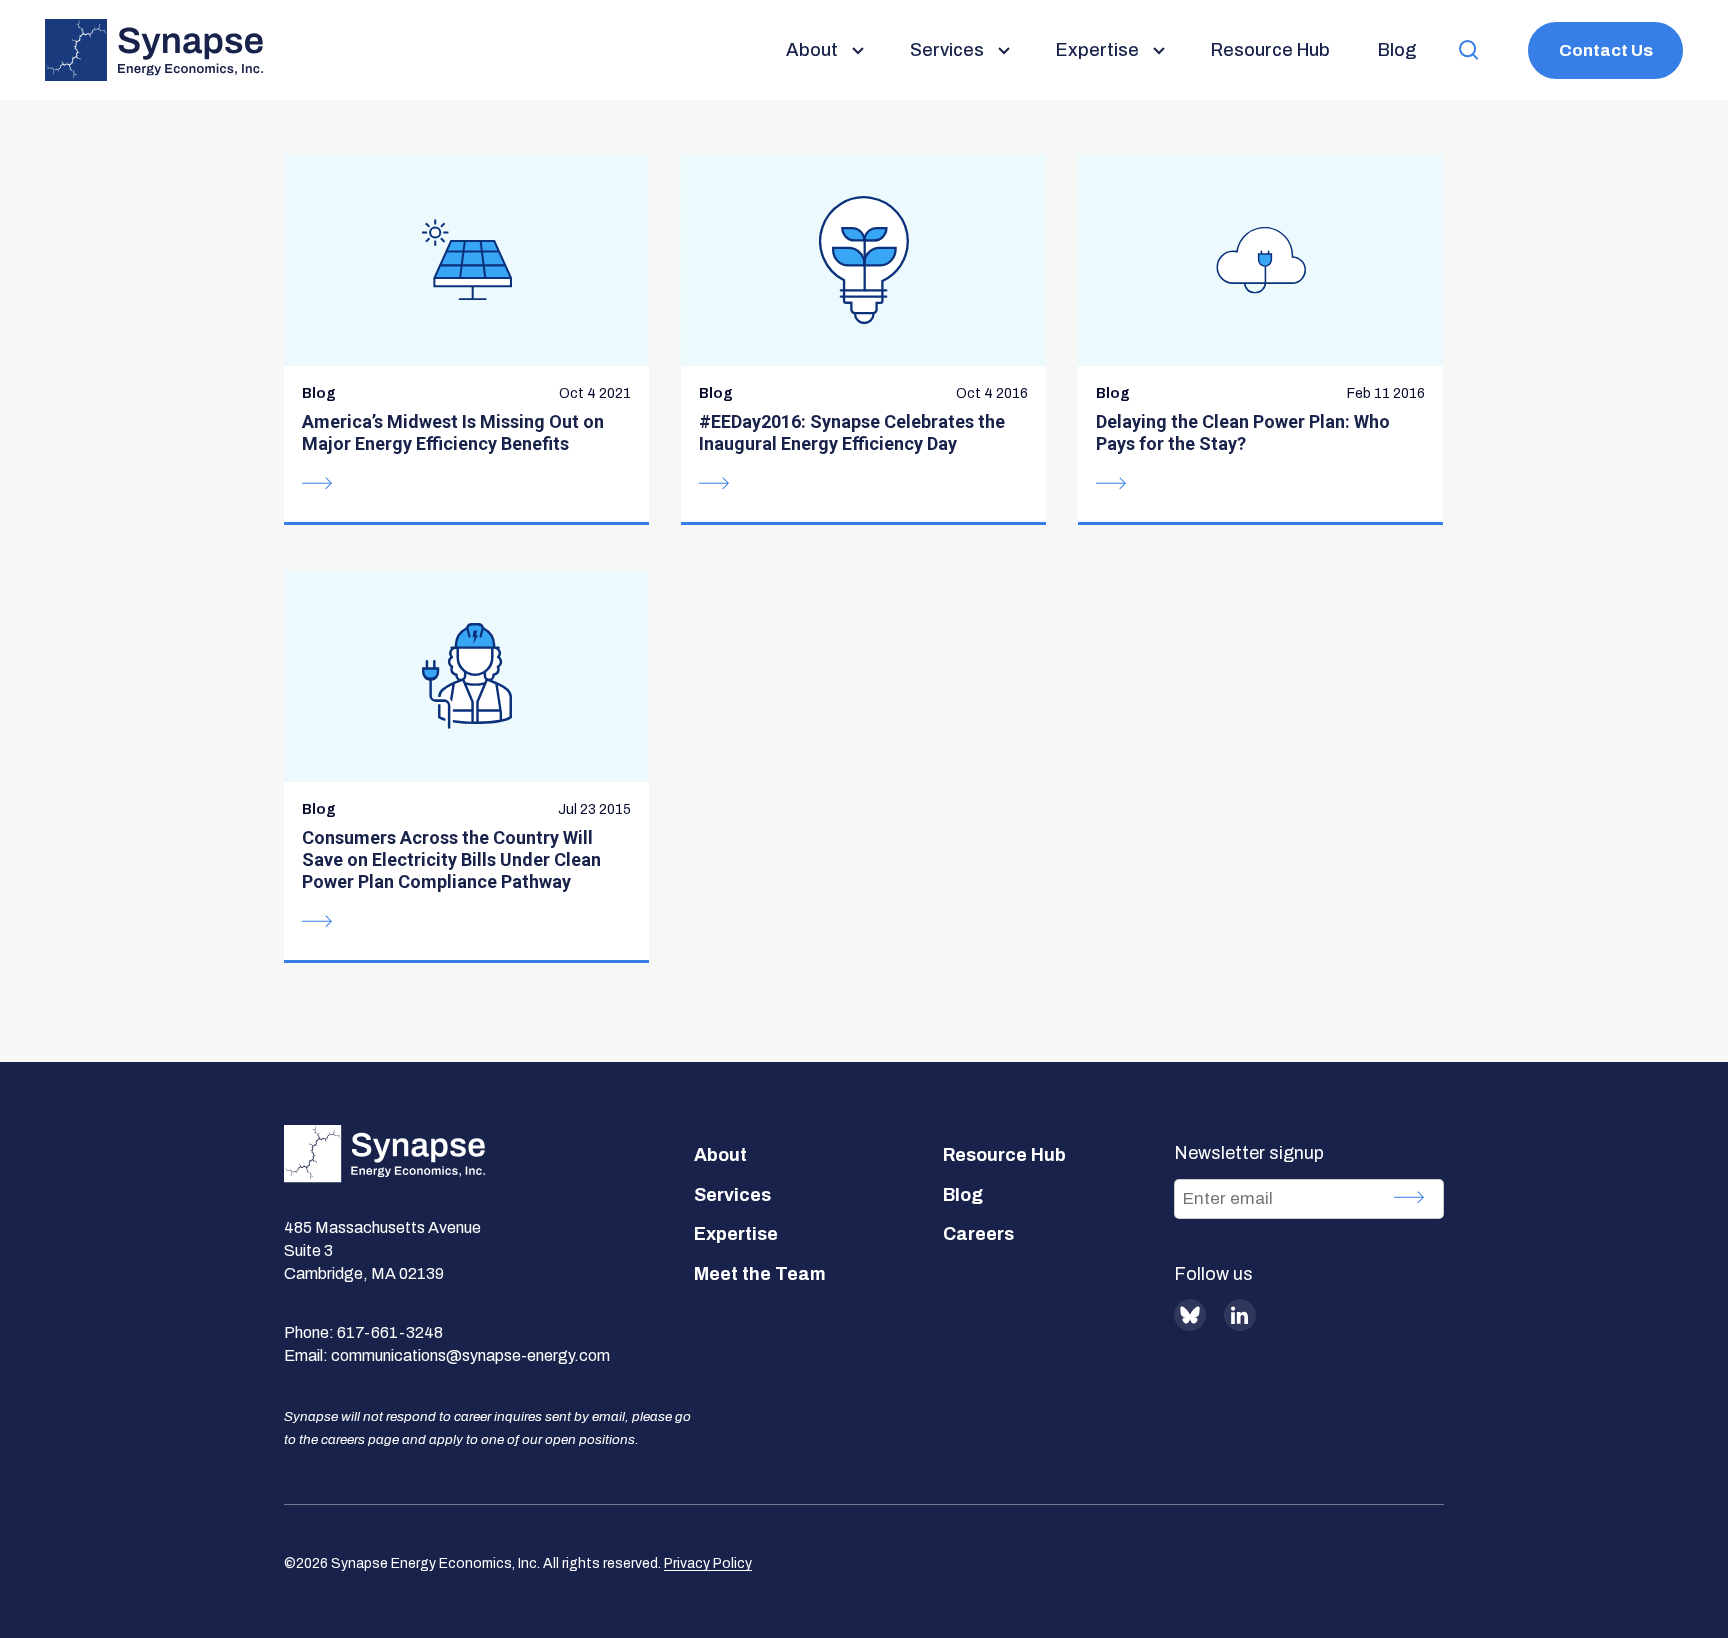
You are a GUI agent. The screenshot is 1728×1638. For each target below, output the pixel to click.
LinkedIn (1240, 1315)
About (720, 1155)
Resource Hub (1004, 1155)
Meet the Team (760, 1274)
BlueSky (1190, 1315)
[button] (1469, 50)
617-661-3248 (390, 1332)
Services (732, 1195)
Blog (963, 1195)
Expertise (736, 1234)
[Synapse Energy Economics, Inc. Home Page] (154, 50)
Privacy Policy (708, 1563)
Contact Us (1606, 50)
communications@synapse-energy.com (470, 1355)
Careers (978, 1234)
